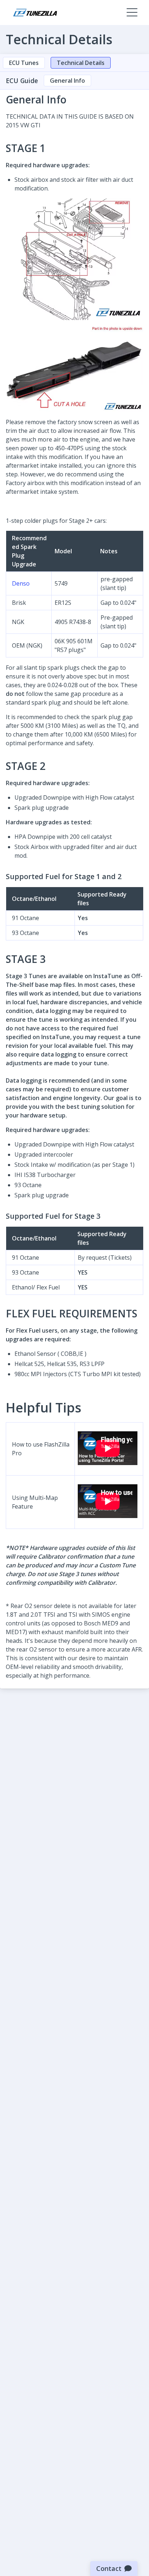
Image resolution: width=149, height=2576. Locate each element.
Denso (21, 583)
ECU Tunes (24, 63)
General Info (67, 81)
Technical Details (81, 63)
